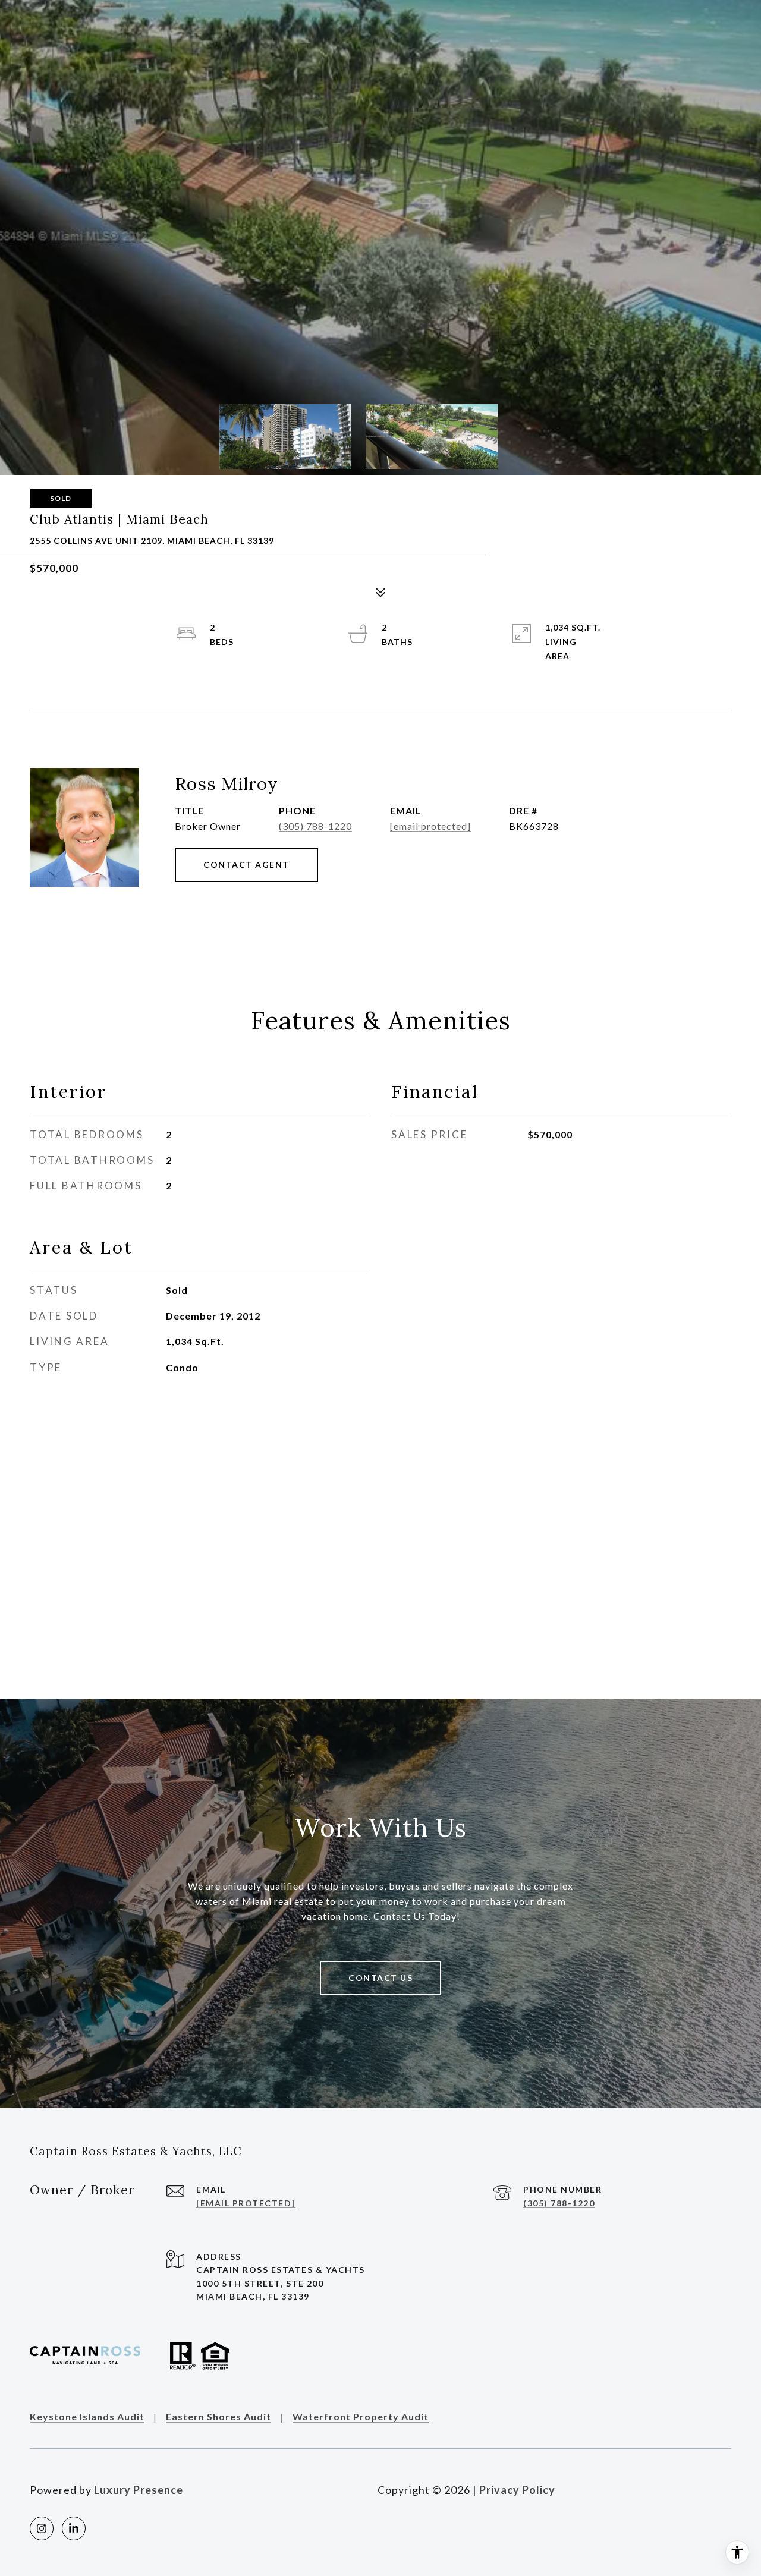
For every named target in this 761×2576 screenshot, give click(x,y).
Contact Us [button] (380, 1978)
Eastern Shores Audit (218, 2417)
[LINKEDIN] (74, 2528)
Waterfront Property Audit (361, 2417)
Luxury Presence (139, 2490)
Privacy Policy (517, 2490)
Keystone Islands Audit (87, 2417)
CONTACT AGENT (246, 865)
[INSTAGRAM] (42, 2528)
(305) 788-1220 (315, 826)
